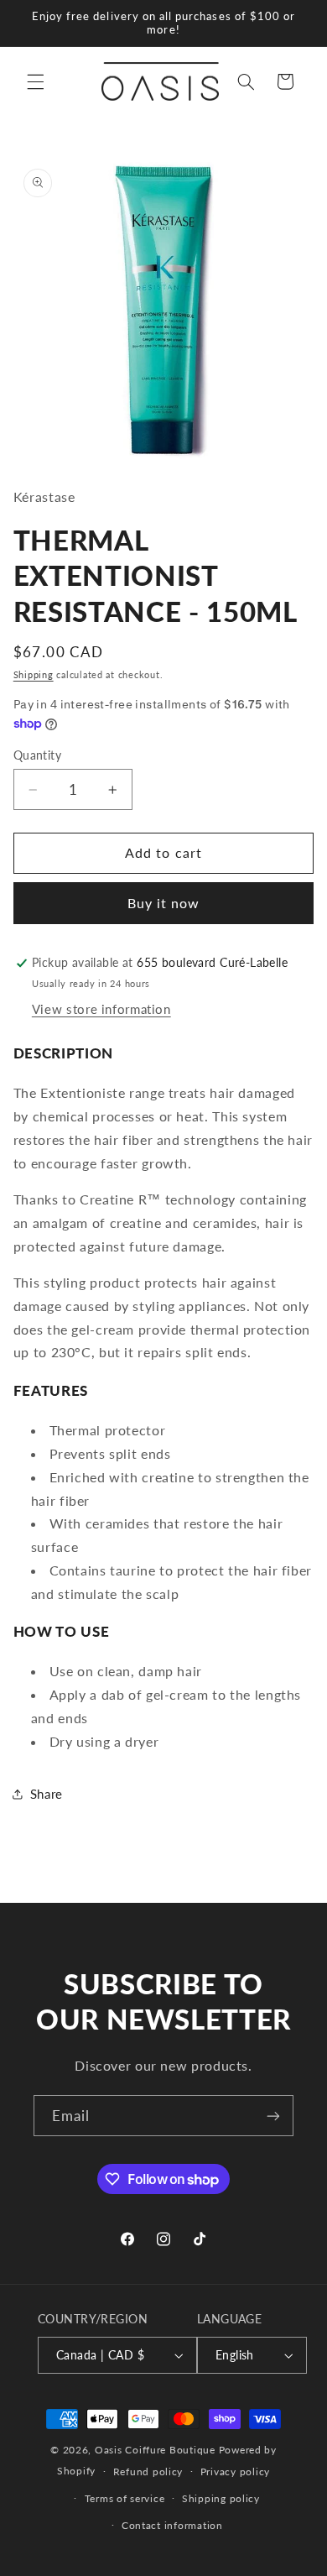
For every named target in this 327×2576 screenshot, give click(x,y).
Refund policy (148, 2471)
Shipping (34, 675)
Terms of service (125, 2498)
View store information (101, 1009)
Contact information (172, 2525)
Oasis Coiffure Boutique (155, 2450)
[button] (35, 81)
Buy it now (164, 903)
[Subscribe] (273, 2116)
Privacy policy (235, 2471)
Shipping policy (221, 2498)
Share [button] (47, 1794)
